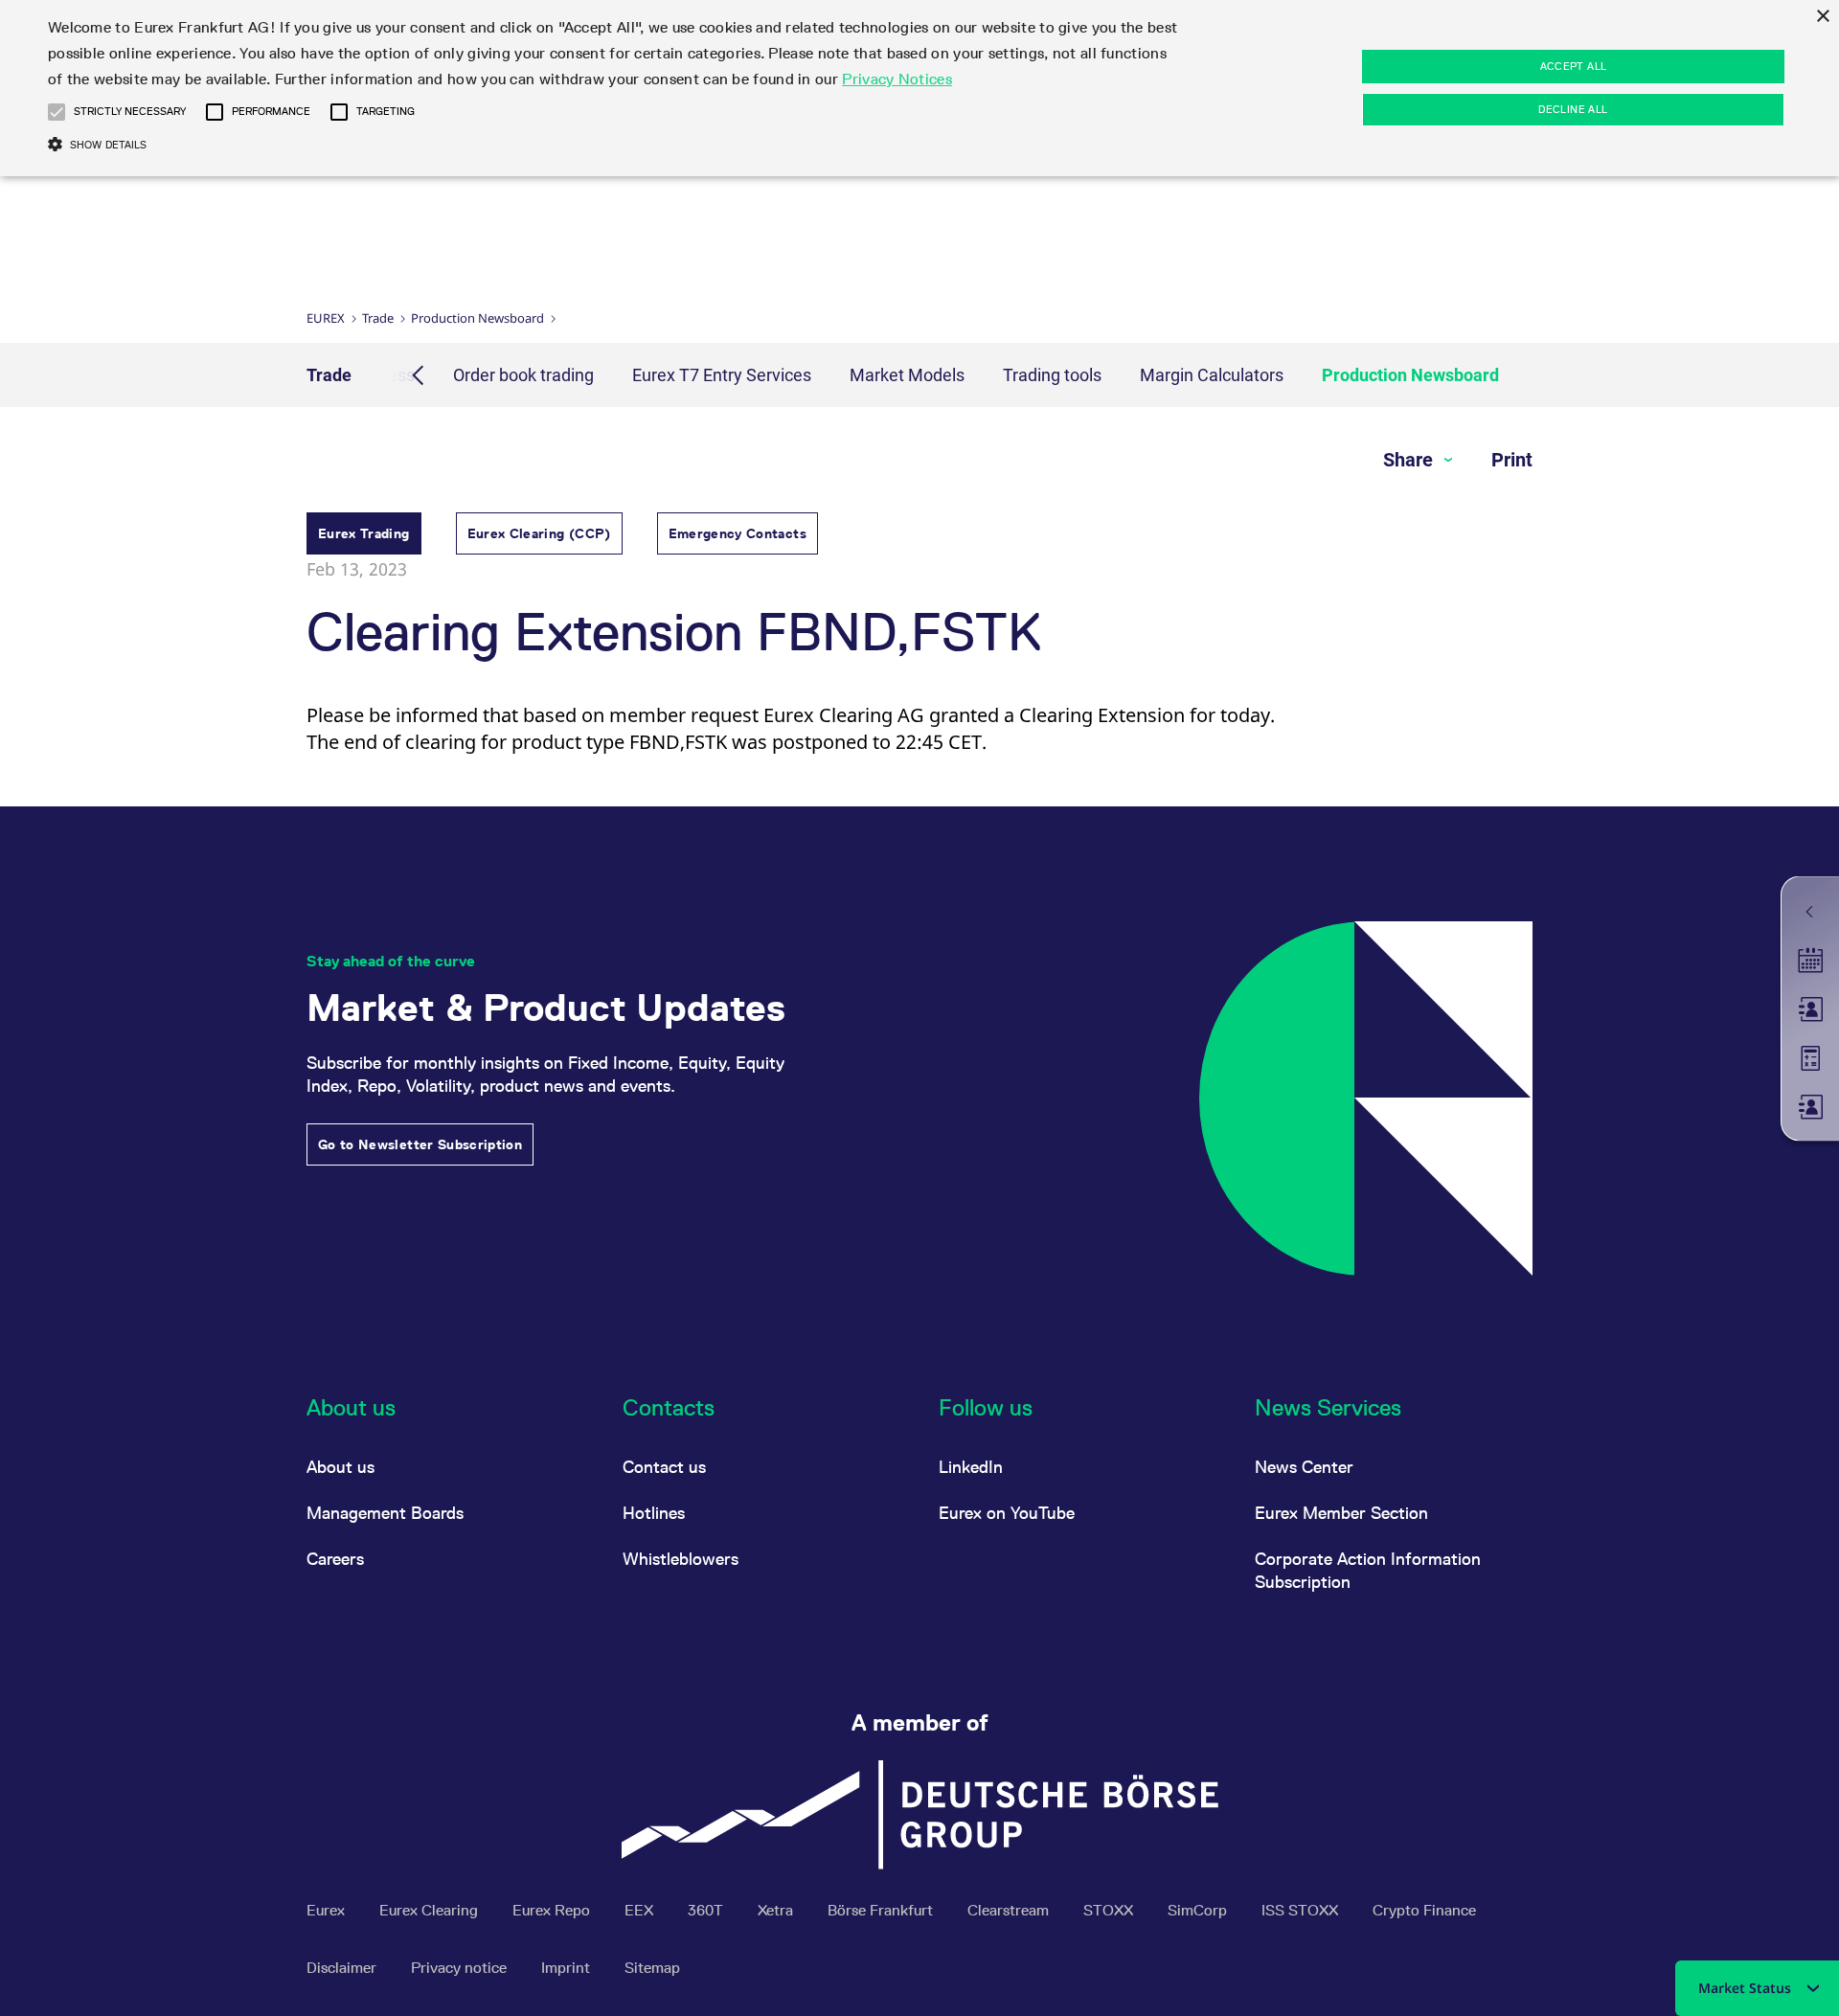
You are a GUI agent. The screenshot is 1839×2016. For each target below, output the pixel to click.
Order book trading (523, 375)
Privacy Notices (897, 79)
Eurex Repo (553, 1910)
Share (1410, 460)
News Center (1304, 1467)
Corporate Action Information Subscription (1368, 1570)
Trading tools (1052, 375)
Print (1512, 460)
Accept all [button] (1574, 66)
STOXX (1110, 1910)
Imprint (568, 1968)
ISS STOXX (1302, 1910)
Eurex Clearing (431, 1910)
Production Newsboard (477, 318)
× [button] (1822, 17)
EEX (641, 1910)
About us (341, 1467)
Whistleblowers (681, 1559)
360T (707, 1910)
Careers (335, 1559)
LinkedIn (971, 1467)
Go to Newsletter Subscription (420, 1144)
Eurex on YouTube (1007, 1513)
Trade (378, 318)
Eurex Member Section (1341, 1513)
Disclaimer (343, 1968)
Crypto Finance (1424, 1910)
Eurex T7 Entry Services (722, 375)
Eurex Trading (364, 533)
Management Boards (385, 1513)
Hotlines (654, 1513)
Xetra (777, 1910)
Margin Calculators (1212, 375)
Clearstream (1010, 1910)
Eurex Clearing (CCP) (539, 533)
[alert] (919, 88)
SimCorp (1199, 1910)
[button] (57, 112)
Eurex (326, 318)
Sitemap (652, 1968)
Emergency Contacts (738, 533)
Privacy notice (461, 1968)
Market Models (907, 375)
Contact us (664, 1467)
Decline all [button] (1573, 109)
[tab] (364, 536)
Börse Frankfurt (882, 1910)
